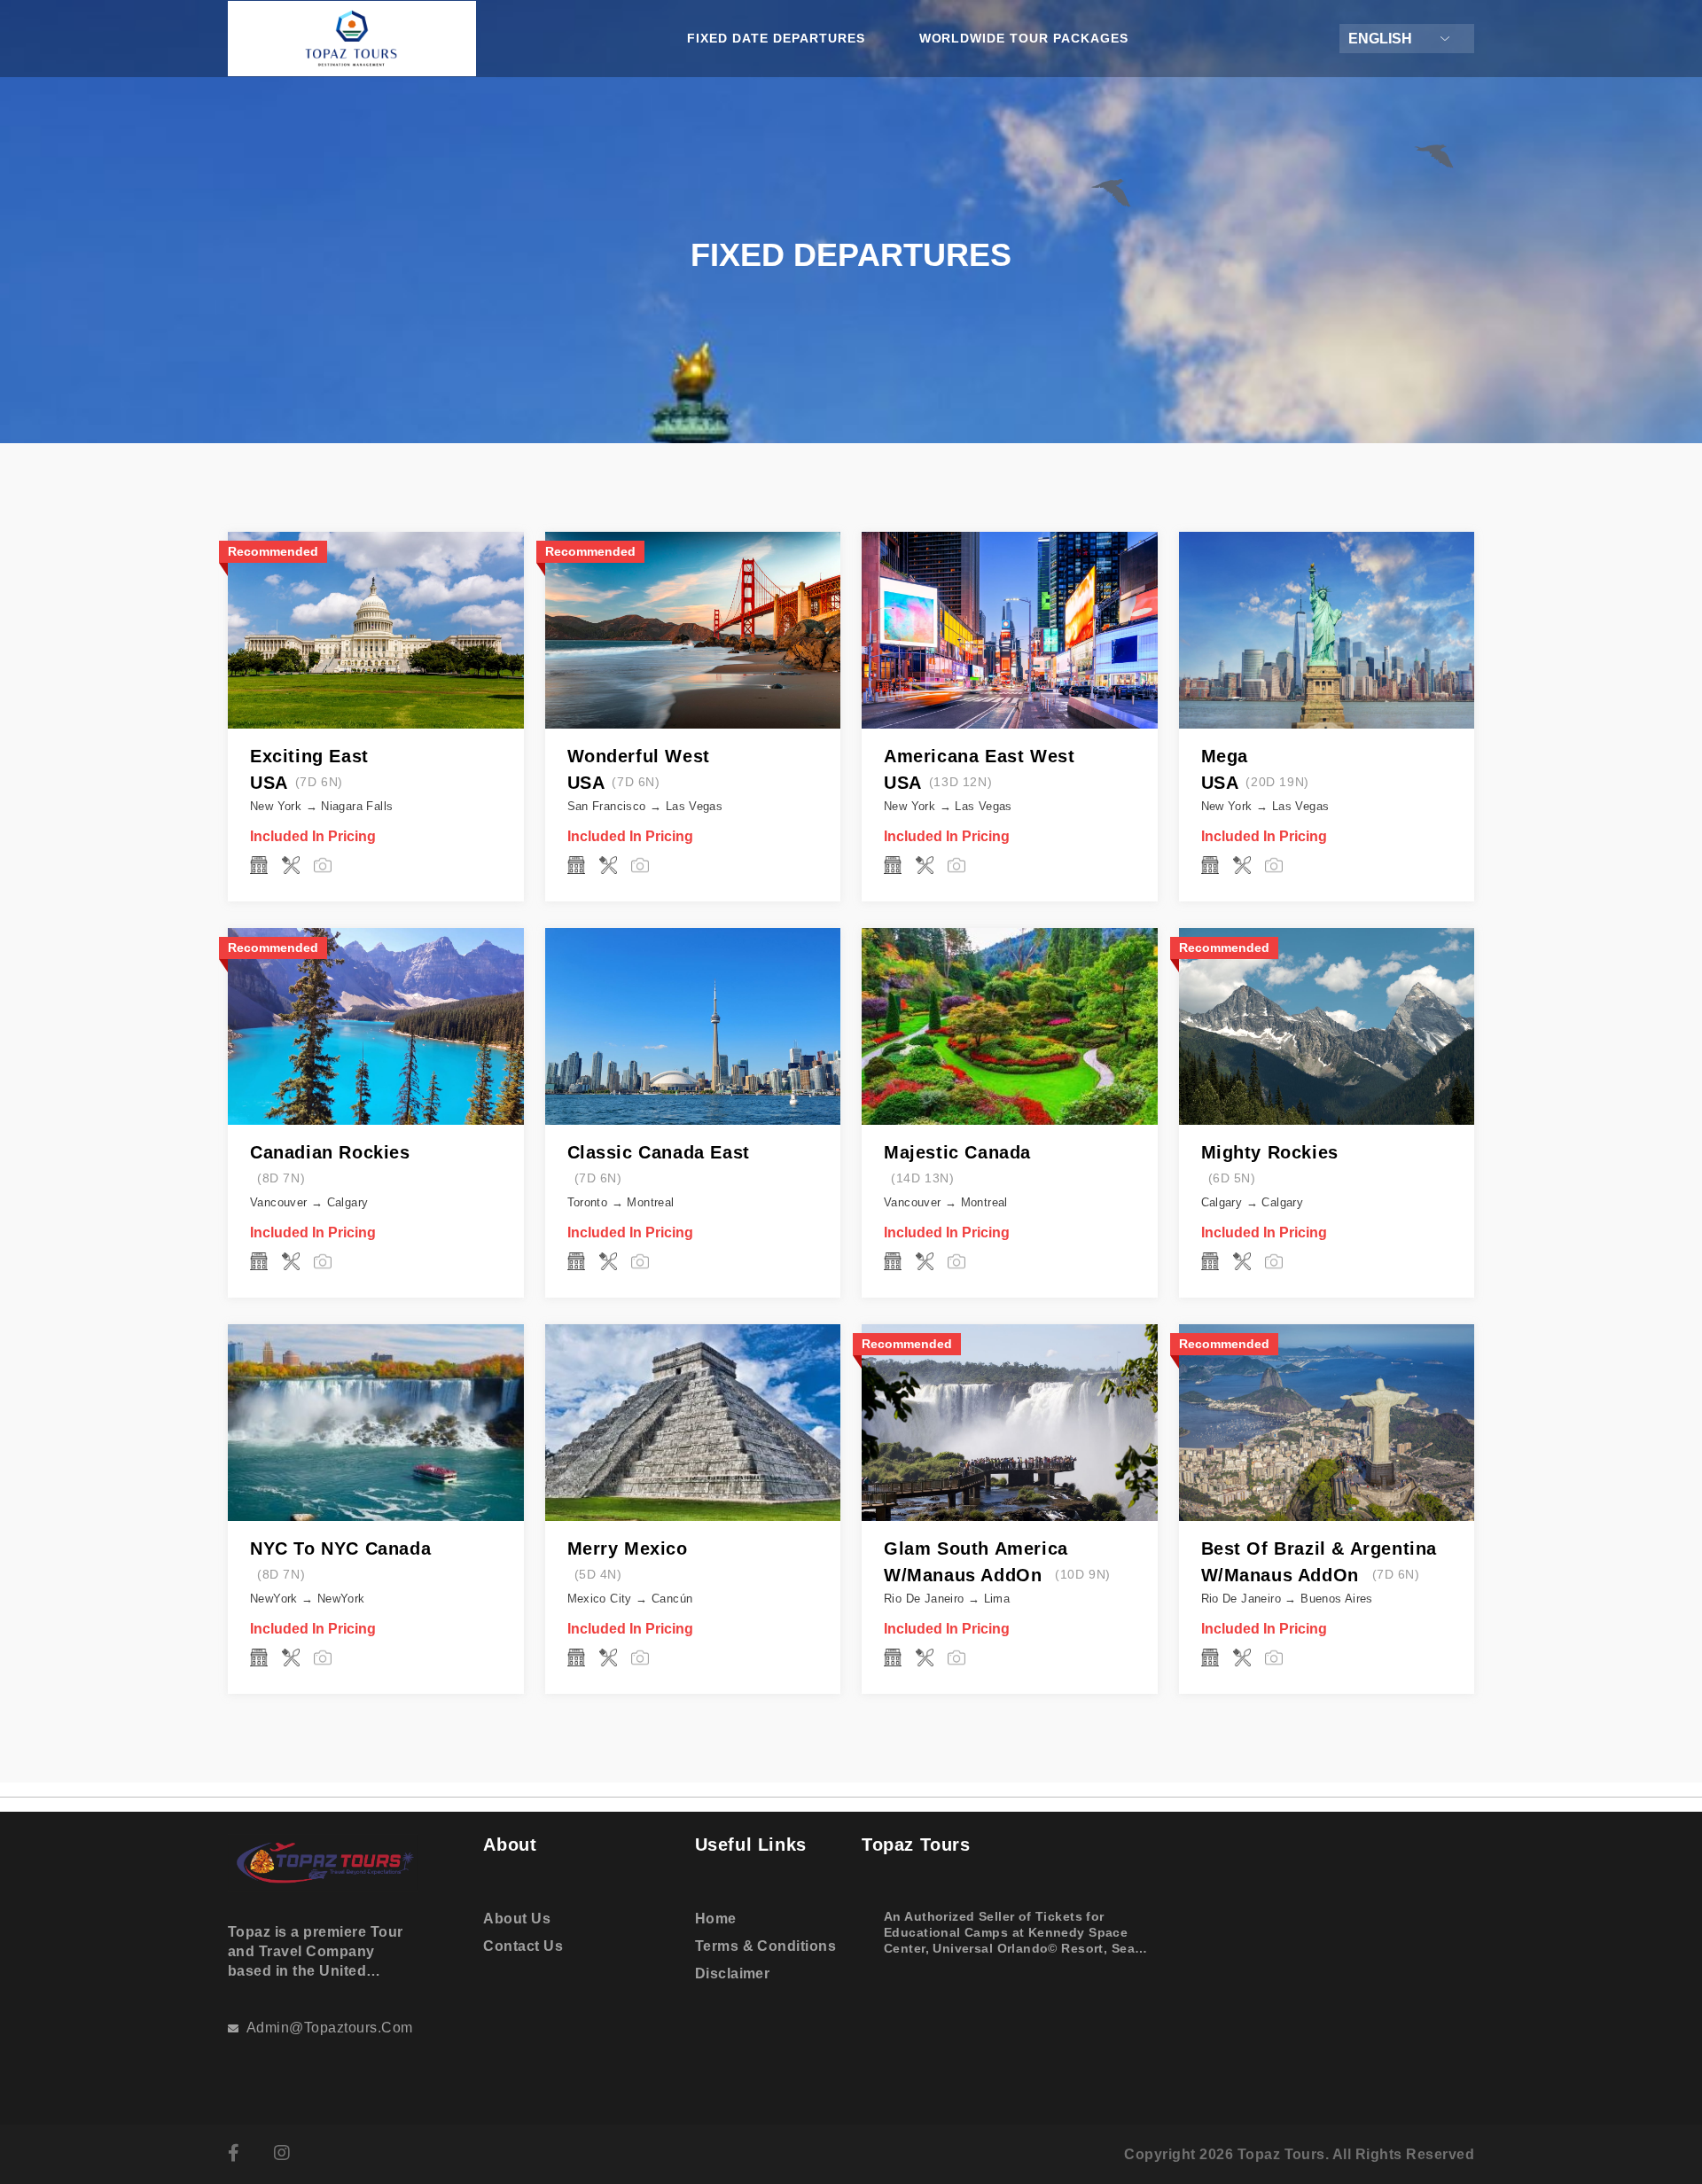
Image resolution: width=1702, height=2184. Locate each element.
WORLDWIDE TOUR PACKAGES (1024, 38)
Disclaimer (733, 1973)
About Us (517, 1919)
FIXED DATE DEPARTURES (776, 38)
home (716, 1919)
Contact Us (523, 1946)
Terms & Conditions (766, 1946)
